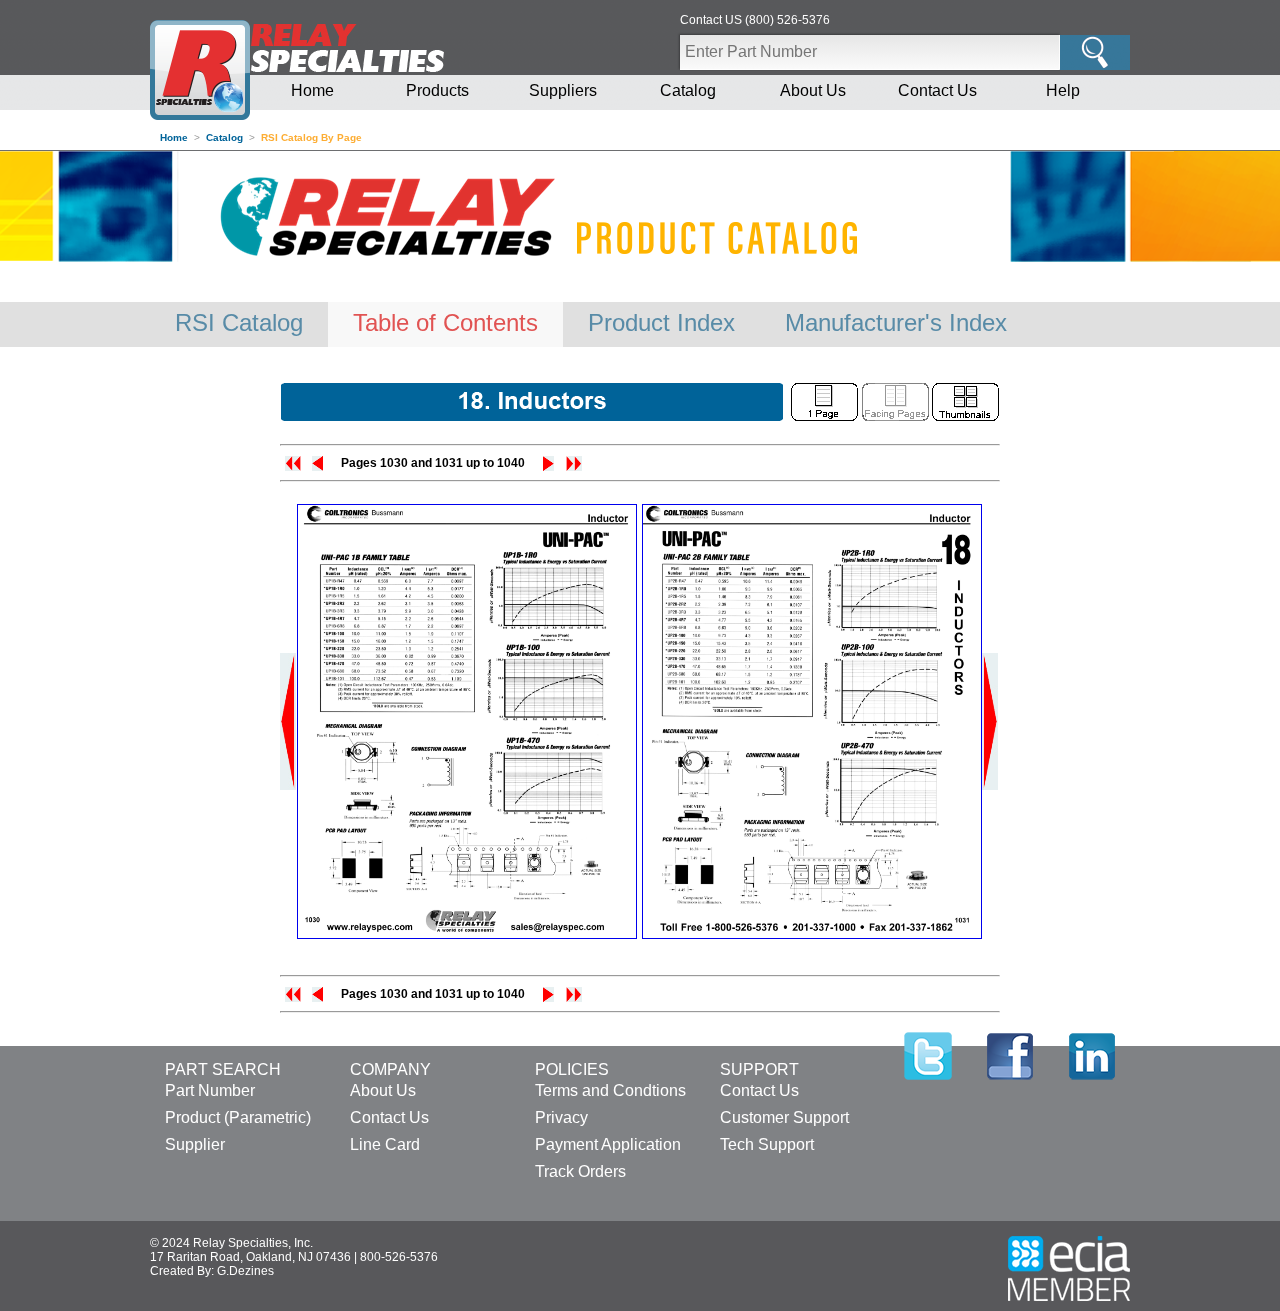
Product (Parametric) (238, 1117)
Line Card (385, 1144)
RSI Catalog (239, 322)
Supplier (195, 1144)
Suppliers (563, 90)
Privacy (561, 1117)
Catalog (688, 90)
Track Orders (580, 1171)
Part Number (210, 1090)
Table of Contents (445, 322)
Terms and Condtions (610, 1090)
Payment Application (608, 1144)
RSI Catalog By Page (311, 137)
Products (437, 90)
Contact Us (937, 90)
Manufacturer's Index (896, 322)
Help (1063, 90)
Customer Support (784, 1117)
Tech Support (767, 1144)
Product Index (661, 322)
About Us (813, 90)
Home (312, 90)
